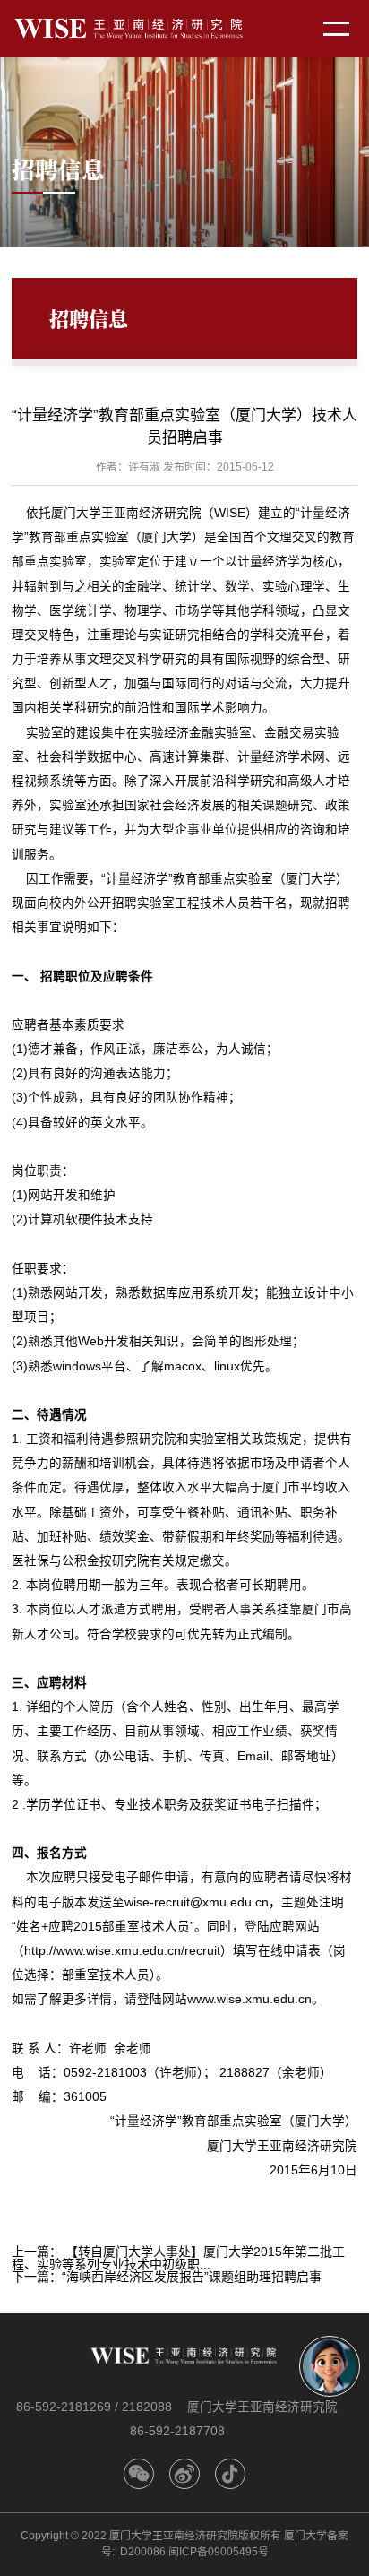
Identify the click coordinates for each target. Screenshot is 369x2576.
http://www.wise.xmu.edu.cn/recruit (122, 1951)
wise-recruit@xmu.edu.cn (197, 1902)
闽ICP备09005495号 (219, 2552)
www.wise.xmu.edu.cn (249, 1999)
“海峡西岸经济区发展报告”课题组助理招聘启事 (192, 2277)
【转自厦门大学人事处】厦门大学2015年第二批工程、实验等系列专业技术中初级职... (178, 2258)
